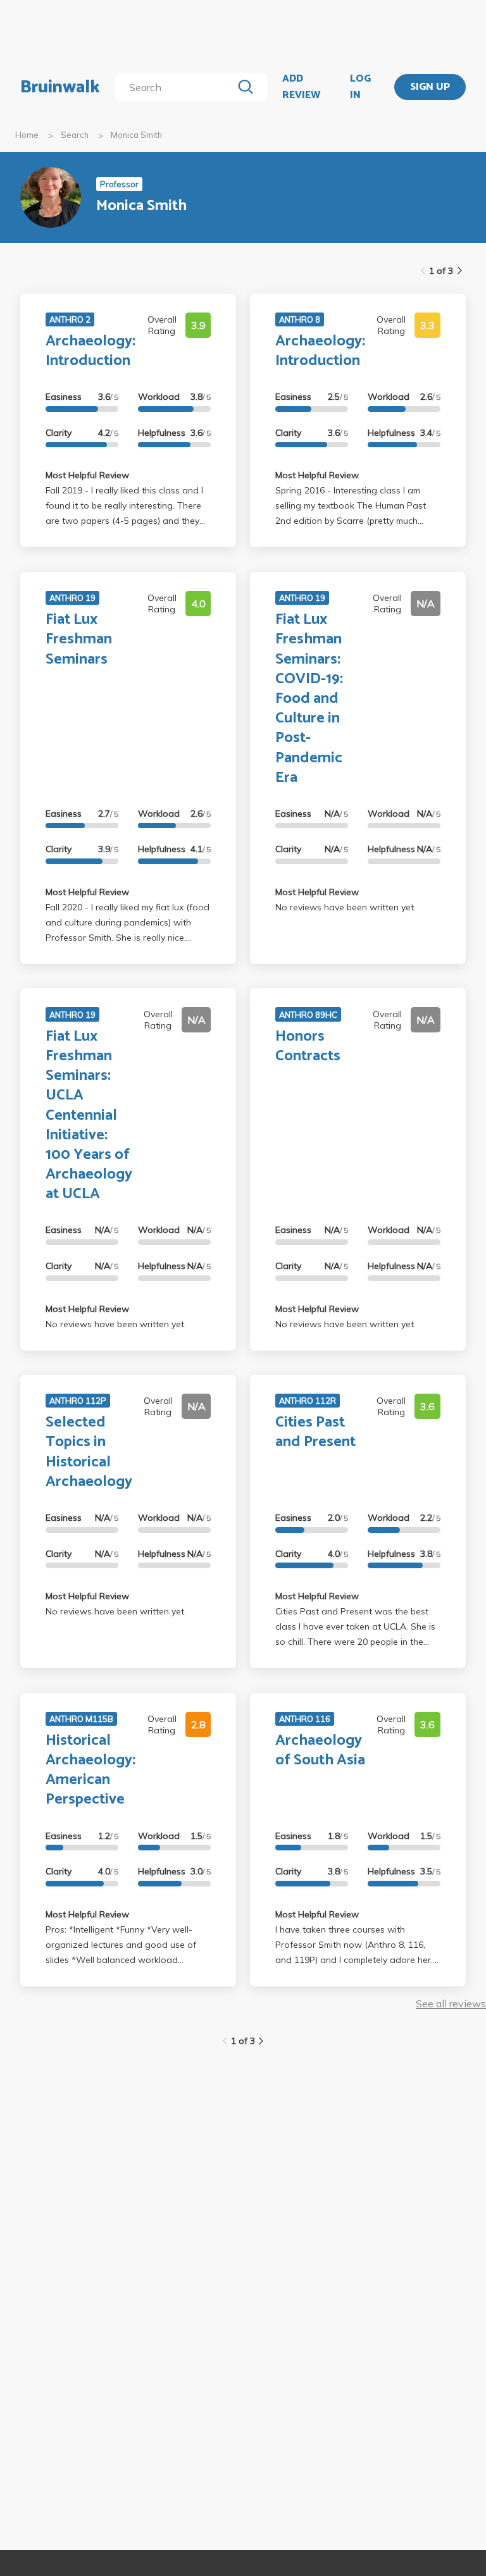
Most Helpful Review (87, 475)
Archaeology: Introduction (90, 351)
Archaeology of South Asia (320, 1750)
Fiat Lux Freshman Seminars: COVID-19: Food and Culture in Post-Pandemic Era (309, 699)
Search (75, 135)
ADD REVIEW (301, 87)
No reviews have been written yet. (346, 907)
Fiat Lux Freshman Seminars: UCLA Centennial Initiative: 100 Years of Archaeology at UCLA (89, 1116)
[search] (176, 87)
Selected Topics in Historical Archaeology (89, 1452)
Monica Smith (136, 135)
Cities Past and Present (315, 1432)
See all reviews (451, 2003)
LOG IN (360, 87)
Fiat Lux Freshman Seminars (79, 639)
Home (27, 135)
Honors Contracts (308, 1046)
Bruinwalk (60, 87)
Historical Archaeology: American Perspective (90, 1770)
